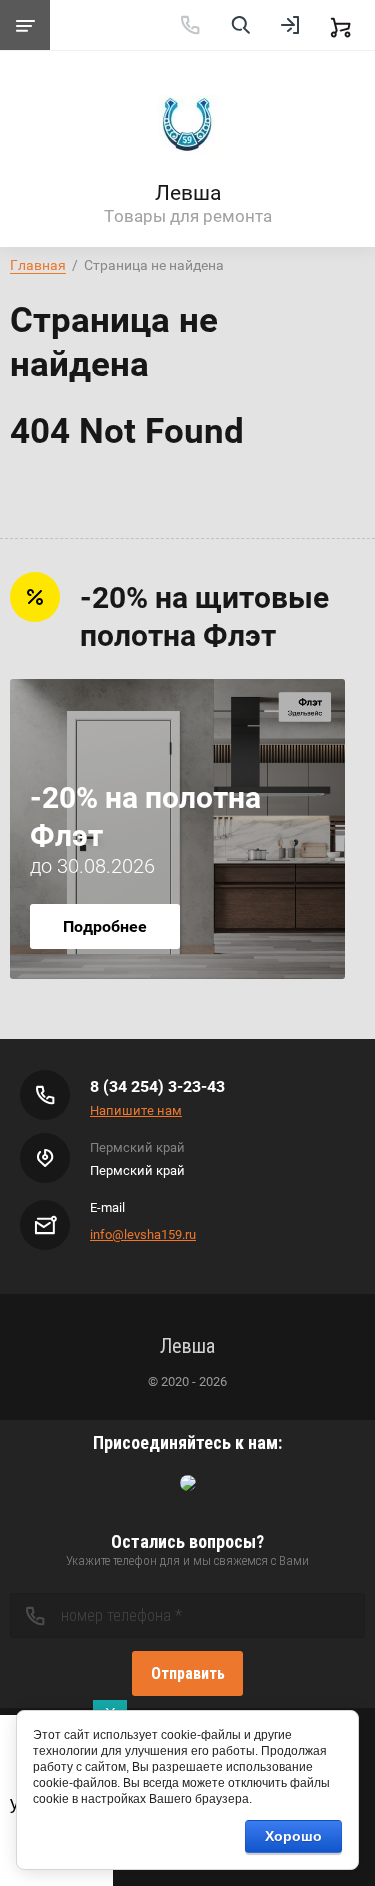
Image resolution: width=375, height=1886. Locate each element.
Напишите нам (136, 1110)
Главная (38, 265)
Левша (188, 193)
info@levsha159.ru (143, 1234)
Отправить (188, 1673)
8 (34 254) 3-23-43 (157, 1086)
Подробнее (105, 926)
